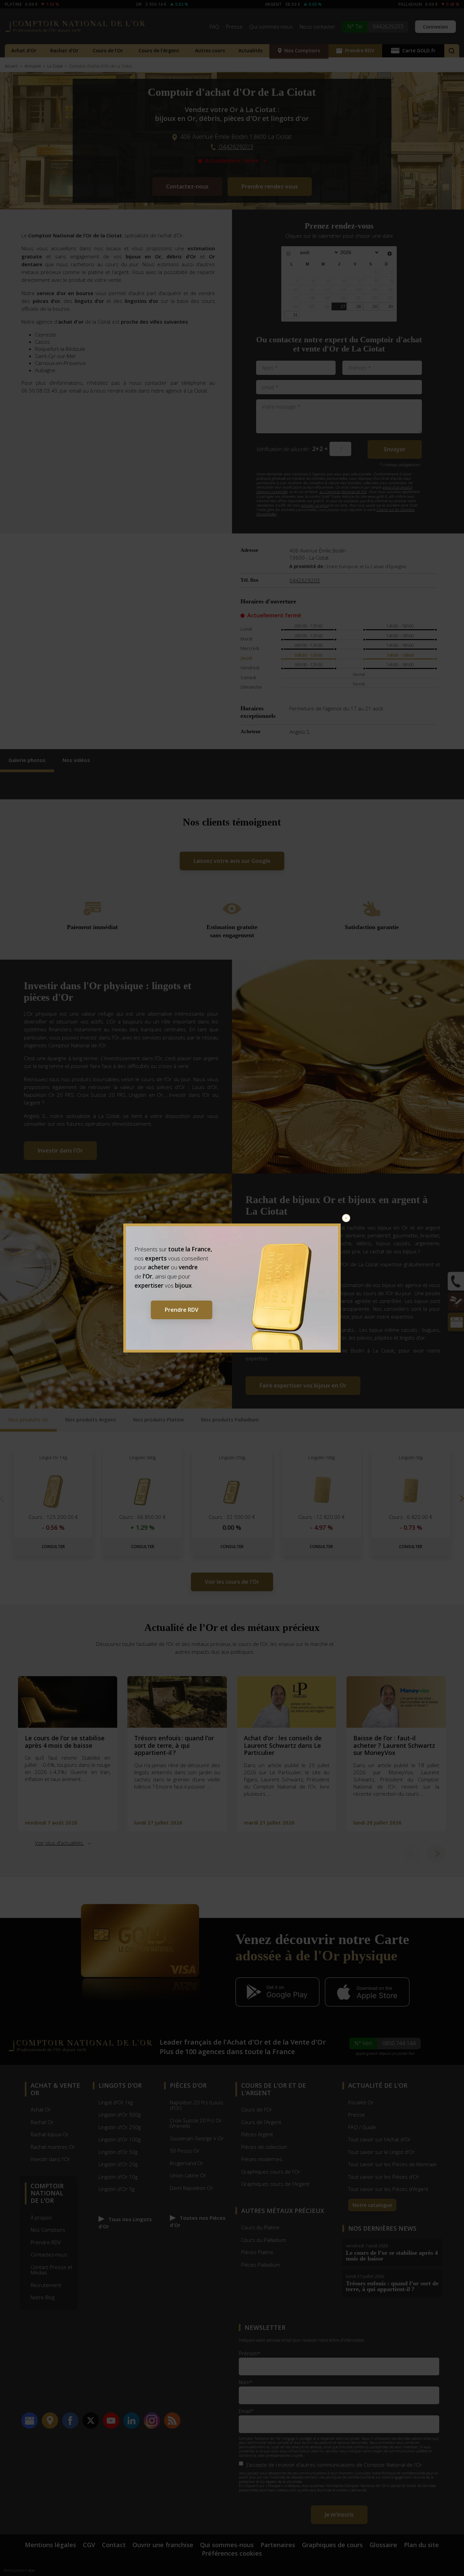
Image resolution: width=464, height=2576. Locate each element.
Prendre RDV (182, 1310)
